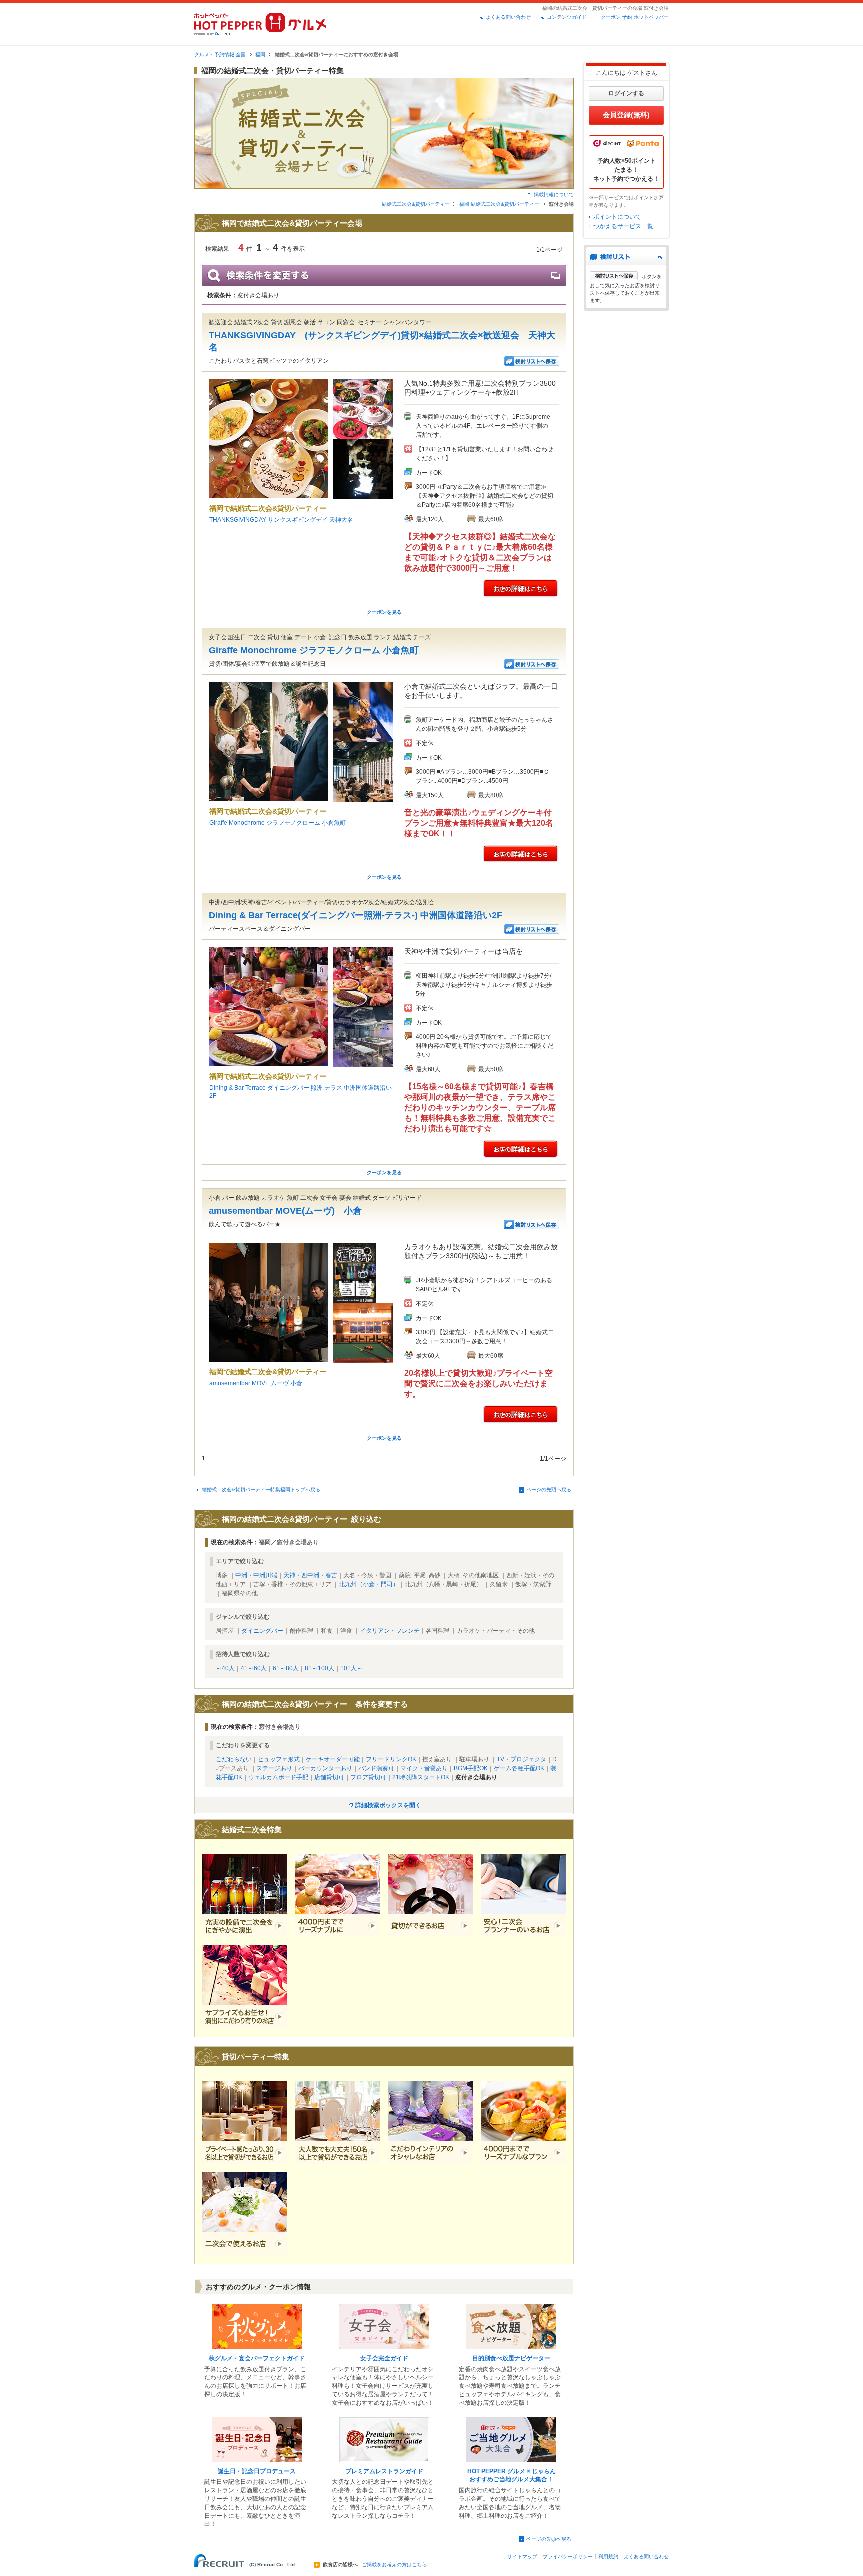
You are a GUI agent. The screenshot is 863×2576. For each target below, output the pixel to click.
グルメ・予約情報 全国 (220, 55)
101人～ (351, 1668)
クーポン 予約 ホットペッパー (635, 17)
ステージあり (274, 1768)
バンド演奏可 (376, 1768)
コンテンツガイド (567, 17)
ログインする (626, 93)
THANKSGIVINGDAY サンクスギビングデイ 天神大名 (281, 520)
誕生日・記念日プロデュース (257, 2471)
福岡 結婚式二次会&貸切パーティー (499, 204)
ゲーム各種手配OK (519, 1768)
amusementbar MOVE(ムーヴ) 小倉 (285, 1211)
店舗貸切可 (329, 1777)
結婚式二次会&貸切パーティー (416, 204)
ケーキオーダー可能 (333, 1759)
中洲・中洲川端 (256, 1575)
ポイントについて (617, 217)
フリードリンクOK (391, 1759)
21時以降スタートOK (421, 1777)
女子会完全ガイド (384, 2358)
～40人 (225, 1668)
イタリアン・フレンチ (390, 1631)
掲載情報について (554, 195)
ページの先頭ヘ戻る (549, 1489)
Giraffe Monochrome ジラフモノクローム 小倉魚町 (314, 650)
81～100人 (319, 1668)
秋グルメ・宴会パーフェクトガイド (257, 2358)
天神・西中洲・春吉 (310, 1575)
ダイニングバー (262, 1631)
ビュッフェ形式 (279, 1759)
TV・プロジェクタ (522, 1759)
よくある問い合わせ (508, 17)
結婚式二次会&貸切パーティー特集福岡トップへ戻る (261, 1489)
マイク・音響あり (424, 1768)
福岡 (260, 55)
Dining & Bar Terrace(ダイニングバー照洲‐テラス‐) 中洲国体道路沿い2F (356, 915)
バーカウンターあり (325, 1768)
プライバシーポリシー (568, 2556)
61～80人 (286, 1668)
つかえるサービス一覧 (623, 226)
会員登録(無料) (626, 115)
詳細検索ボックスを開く (388, 1805)
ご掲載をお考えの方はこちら (394, 2565)
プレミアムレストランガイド (384, 2471)
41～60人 (254, 1668)
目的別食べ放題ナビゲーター (511, 2358)
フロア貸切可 (368, 1777)
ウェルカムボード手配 (278, 1777)
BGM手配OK (471, 1768)
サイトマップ (522, 2556)
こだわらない (234, 1759)
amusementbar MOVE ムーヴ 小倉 (256, 1383)
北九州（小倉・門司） (369, 1584)
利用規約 (608, 2556)
